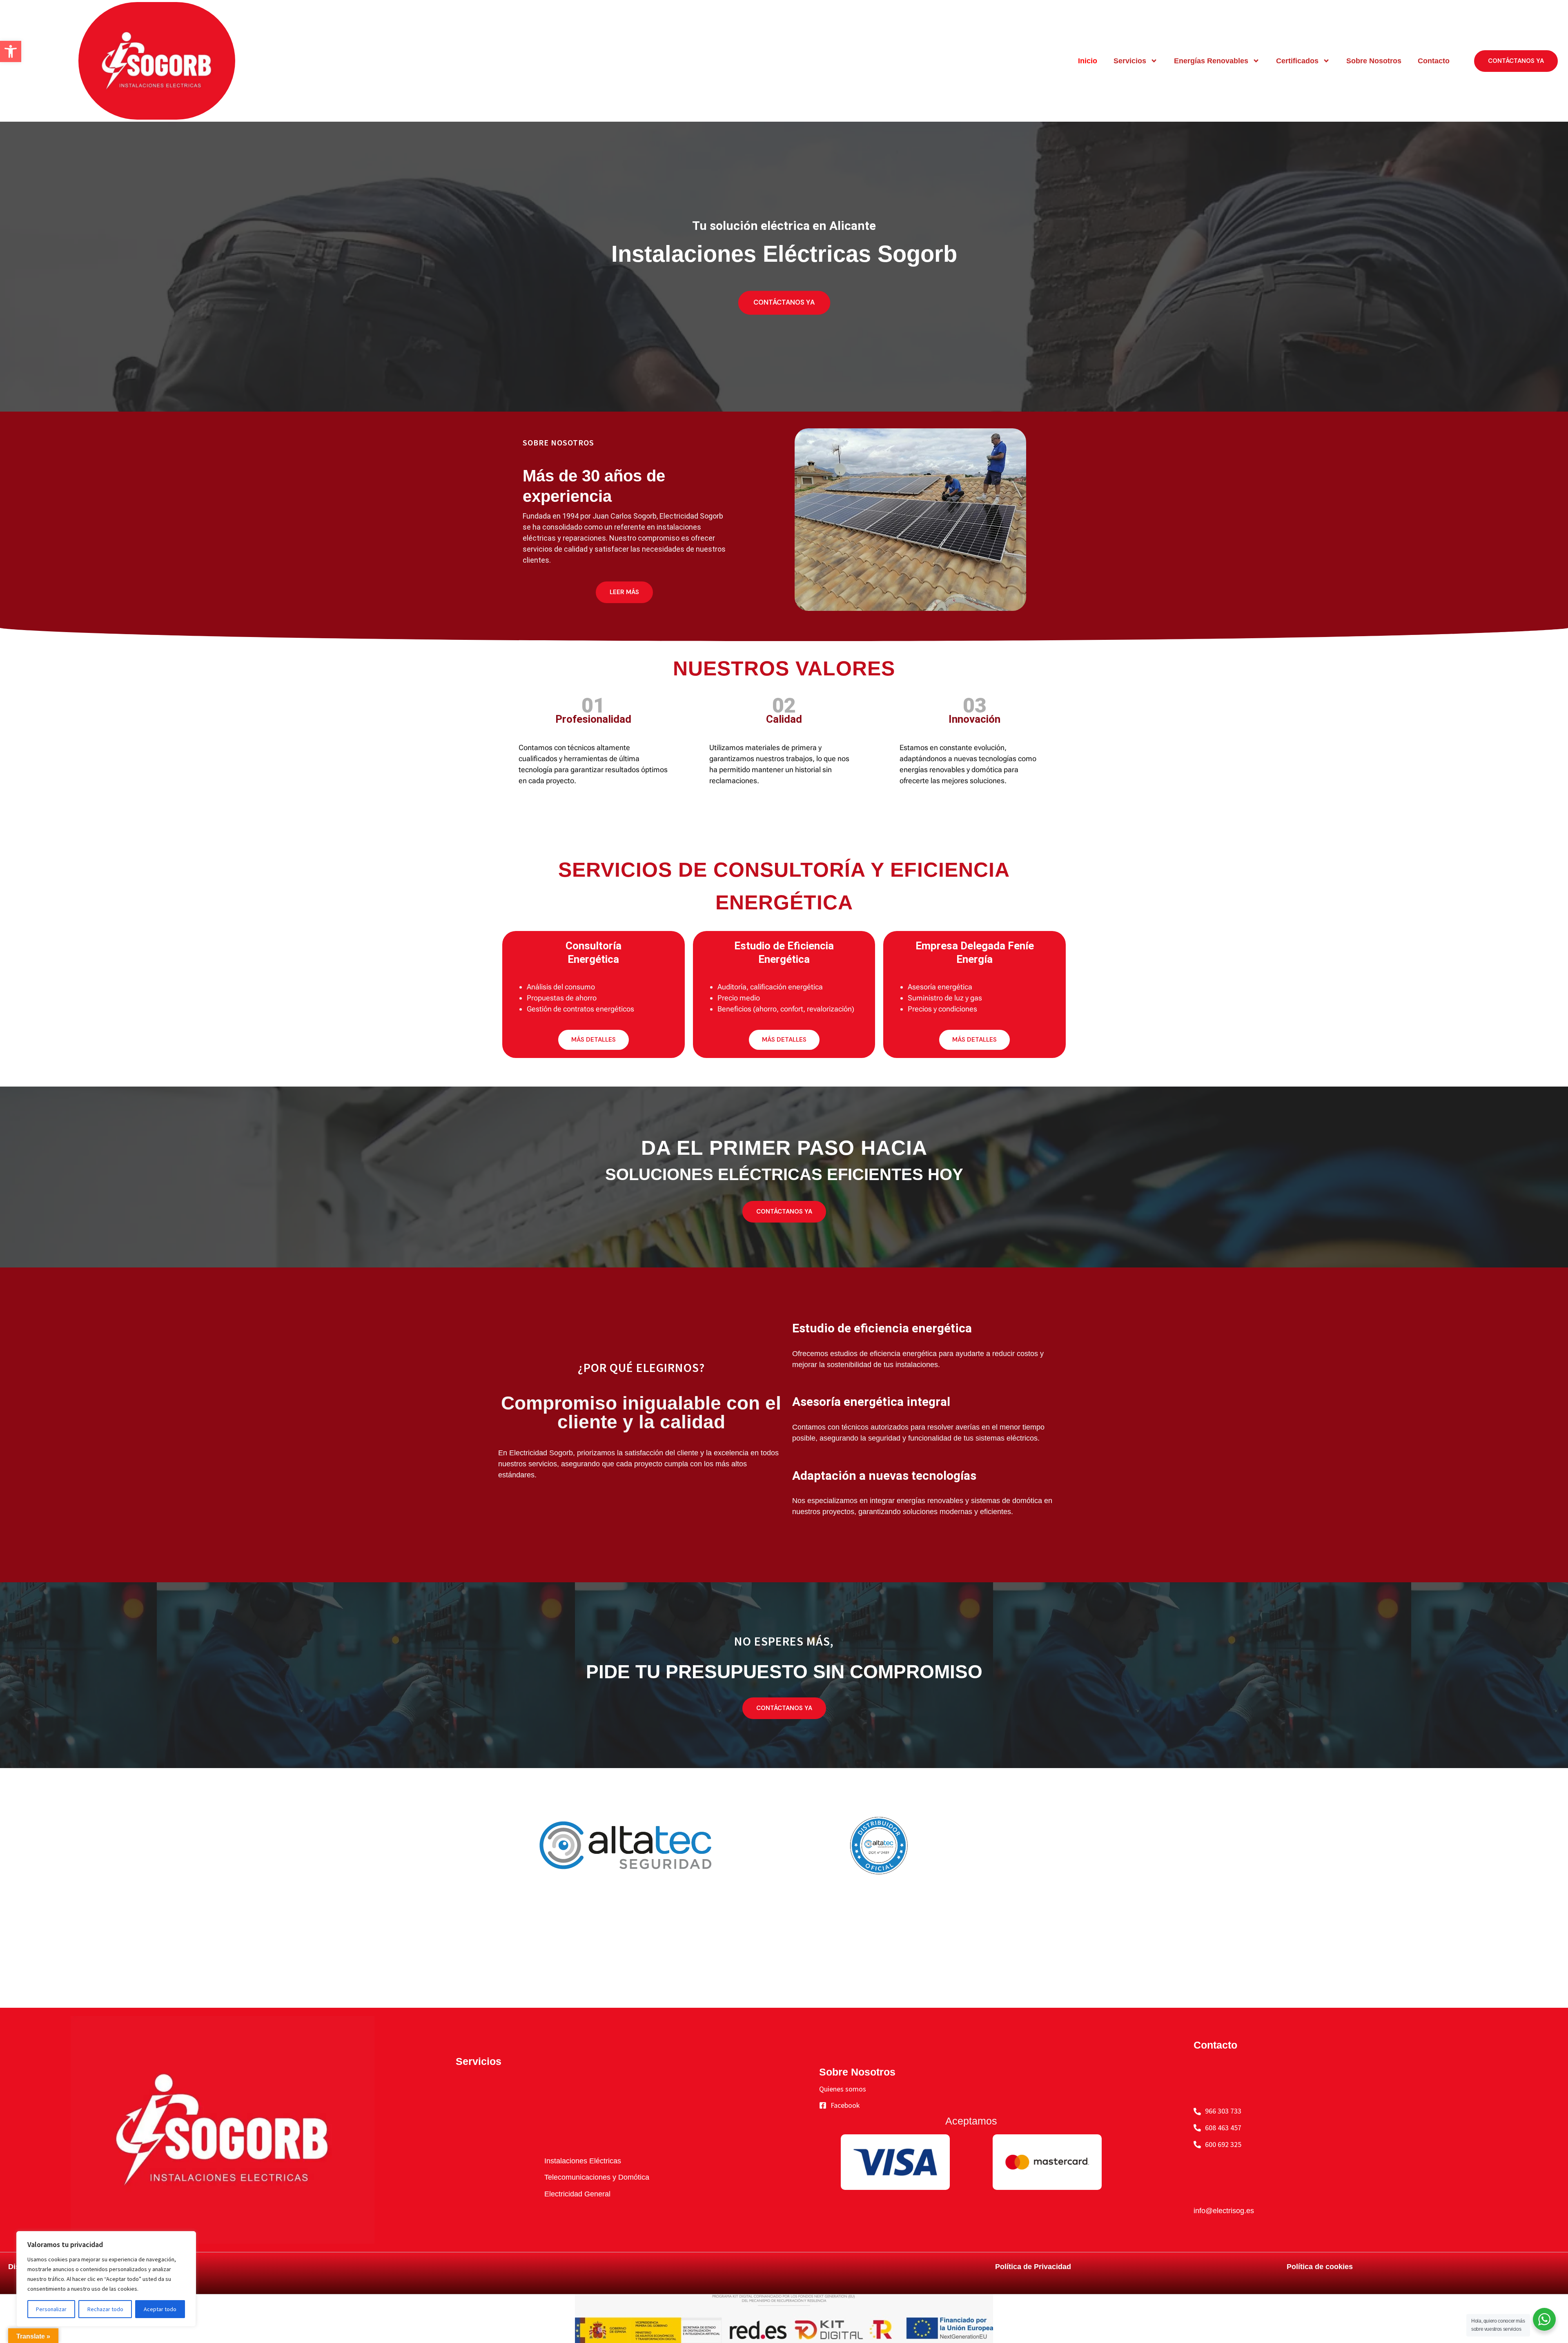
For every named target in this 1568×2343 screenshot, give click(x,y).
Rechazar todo (105, 2309)
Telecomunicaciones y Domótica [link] (597, 2177)
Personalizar (51, 2309)
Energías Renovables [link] (1211, 61)
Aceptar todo (160, 2309)
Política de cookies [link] (1320, 2267)
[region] (106, 2279)
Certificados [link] (1297, 61)
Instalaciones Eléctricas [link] (583, 2161)
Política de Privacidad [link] (1033, 2267)
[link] (11, 51)
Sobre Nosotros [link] (1374, 61)
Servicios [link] (1130, 61)
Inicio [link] (1088, 61)
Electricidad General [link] (577, 2194)
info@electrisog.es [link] (1224, 2211)
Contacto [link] (1434, 61)
